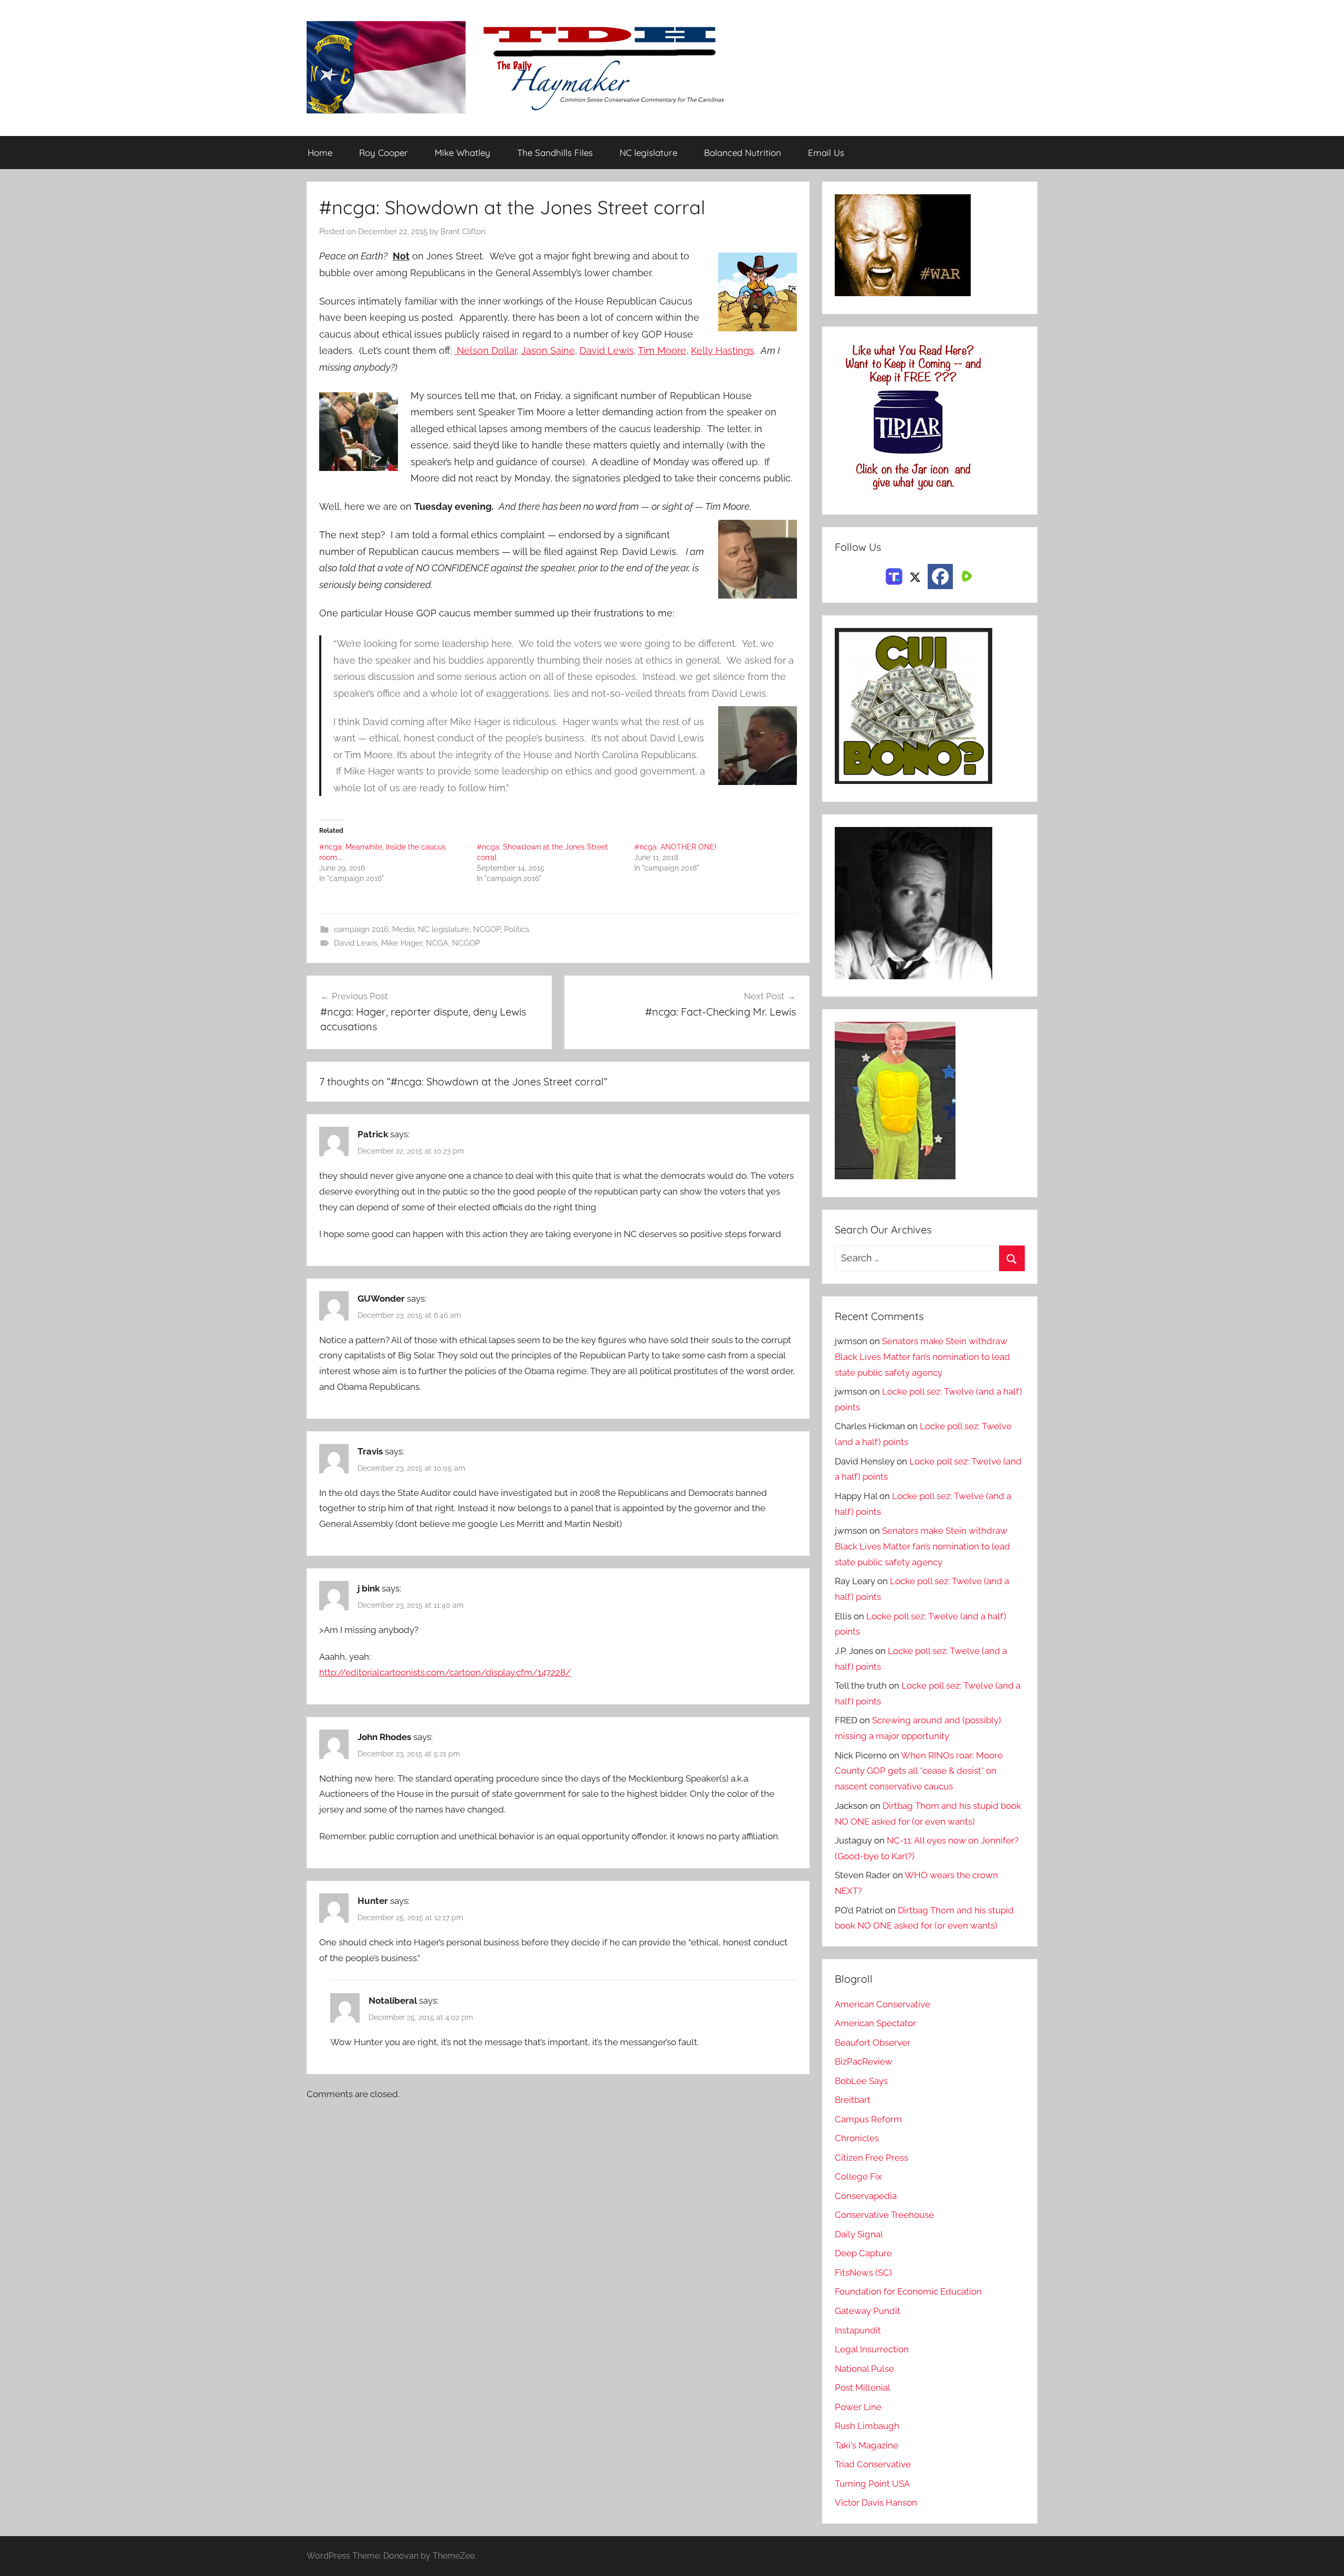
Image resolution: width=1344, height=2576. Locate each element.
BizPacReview (864, 2061)
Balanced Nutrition (743, 153)
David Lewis (607, 350)
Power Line (858, 2407)
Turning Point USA (872, 2484)
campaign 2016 (361, 929)
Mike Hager (402, 943)
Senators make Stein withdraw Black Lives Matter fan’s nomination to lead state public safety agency (922, 1357)
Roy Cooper (384, 153)
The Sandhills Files (555, 153)
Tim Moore (662, 350)
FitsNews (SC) (863, 2273)
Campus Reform (868, 2119)
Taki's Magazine (867, 2445)
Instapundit (858, 2330)
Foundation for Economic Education (908, 2291)
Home (320, 153)
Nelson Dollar (485, 350)
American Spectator (875, 2023)
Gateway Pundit (868, 2311)
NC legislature (648, 153)
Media (403, 929)
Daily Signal (859, 2234)
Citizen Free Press (871, 2158)
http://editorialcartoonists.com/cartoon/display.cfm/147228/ (445, 1672)
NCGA (437, 943)
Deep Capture (863, 2253)
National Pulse (864, 2369)
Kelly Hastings (722, 350)
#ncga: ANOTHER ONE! (675, 847)
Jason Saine (548, 350)
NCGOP (487, 929)
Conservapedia (866, 2196)
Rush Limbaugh (867, 2426)
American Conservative (883, 2004)
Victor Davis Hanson (876, 2502)
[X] (915, 575)
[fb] (940, 577)
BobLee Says (861, 2081)
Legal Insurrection (872, 2349)
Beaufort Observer (873, 2043)
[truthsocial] (894, 575)
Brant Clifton (463, 232)
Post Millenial (863, 2387)
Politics (517, 929)
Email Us (826, 153)
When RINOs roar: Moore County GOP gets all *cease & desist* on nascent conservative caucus (919, 1771)
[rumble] (965, 575)
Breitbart (853, 2100)
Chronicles (857, 2138)
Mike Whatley (463, 153)
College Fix (858, 2176)
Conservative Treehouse (884, 2215)
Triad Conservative (873, 2464)
